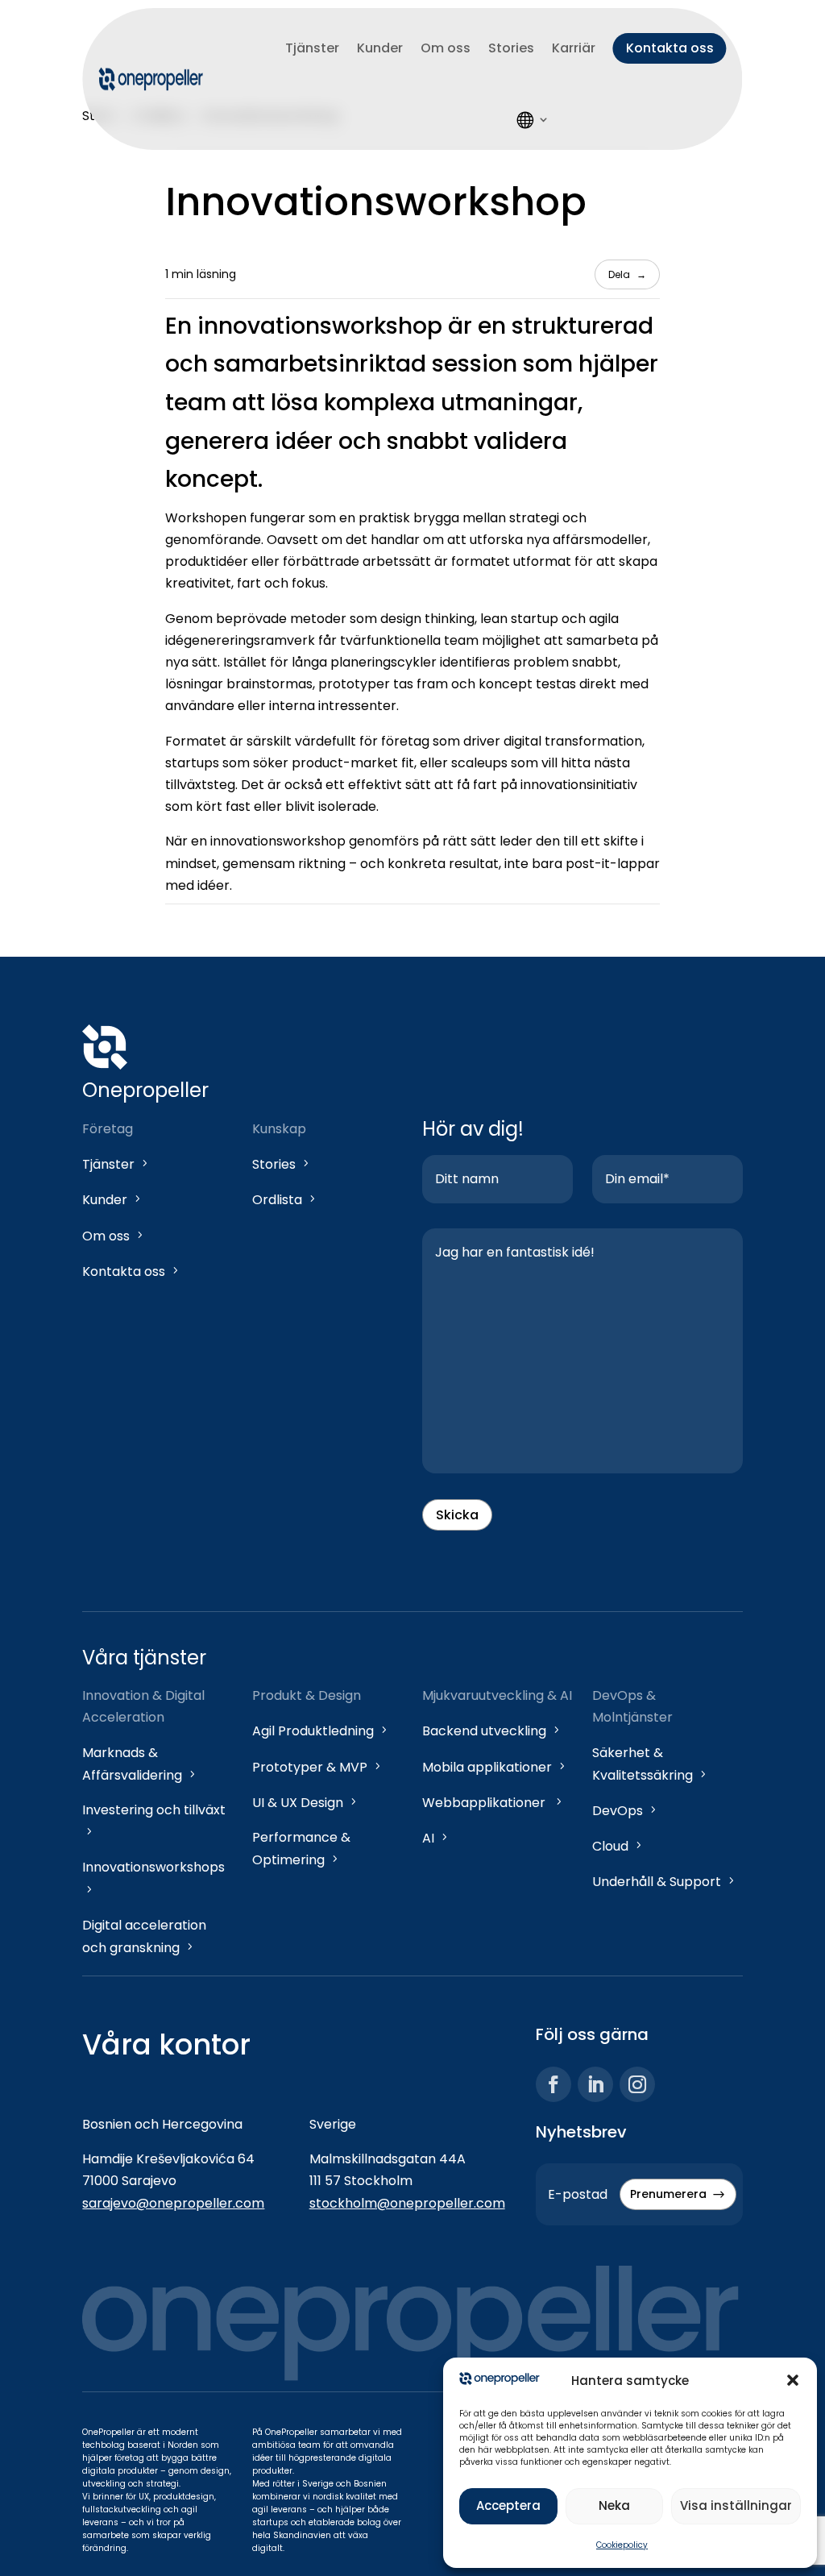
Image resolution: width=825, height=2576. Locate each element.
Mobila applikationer (495, 1767)
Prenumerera (678, 2194)
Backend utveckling (492, 1731)
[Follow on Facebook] (553, 2084)
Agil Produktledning (321, 1731)
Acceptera (508, 2505)
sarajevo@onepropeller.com (173, 2203)
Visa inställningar (736, 2505)
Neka (614, 2505)
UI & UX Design (306, 1803)
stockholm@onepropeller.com (407, 2203)
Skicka (457, 1515)
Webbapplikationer (493, 1803)
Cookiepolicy (622, 2545)
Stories (511, 48)
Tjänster (312, 48)
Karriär (574, 48)
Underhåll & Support (665, 1882)
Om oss (446, 48)
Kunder (380, 48)
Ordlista (285, 1200)
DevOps (626, 1811)
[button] (793, 2380)
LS (533, 119)
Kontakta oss (670, 48)
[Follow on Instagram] (637, 2084)
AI (436, 1838)
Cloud (618, 1846)
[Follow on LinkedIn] (595, 2084)
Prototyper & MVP (318, 1767)
